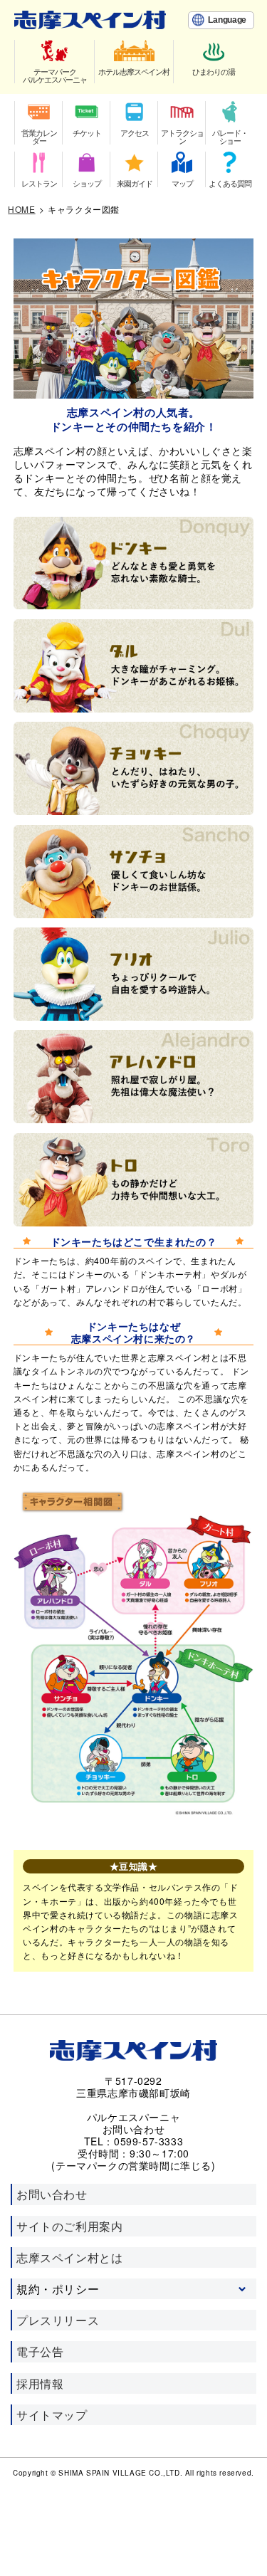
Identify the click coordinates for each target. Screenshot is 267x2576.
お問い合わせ (52, 2194)
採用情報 (40, 2383)
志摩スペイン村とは (69, 2257)
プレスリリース (58, 2320)
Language (227, 20)
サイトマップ (52, 2415)
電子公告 (40, 2351)
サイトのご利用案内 (69, 2226)
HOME (21, 209)
